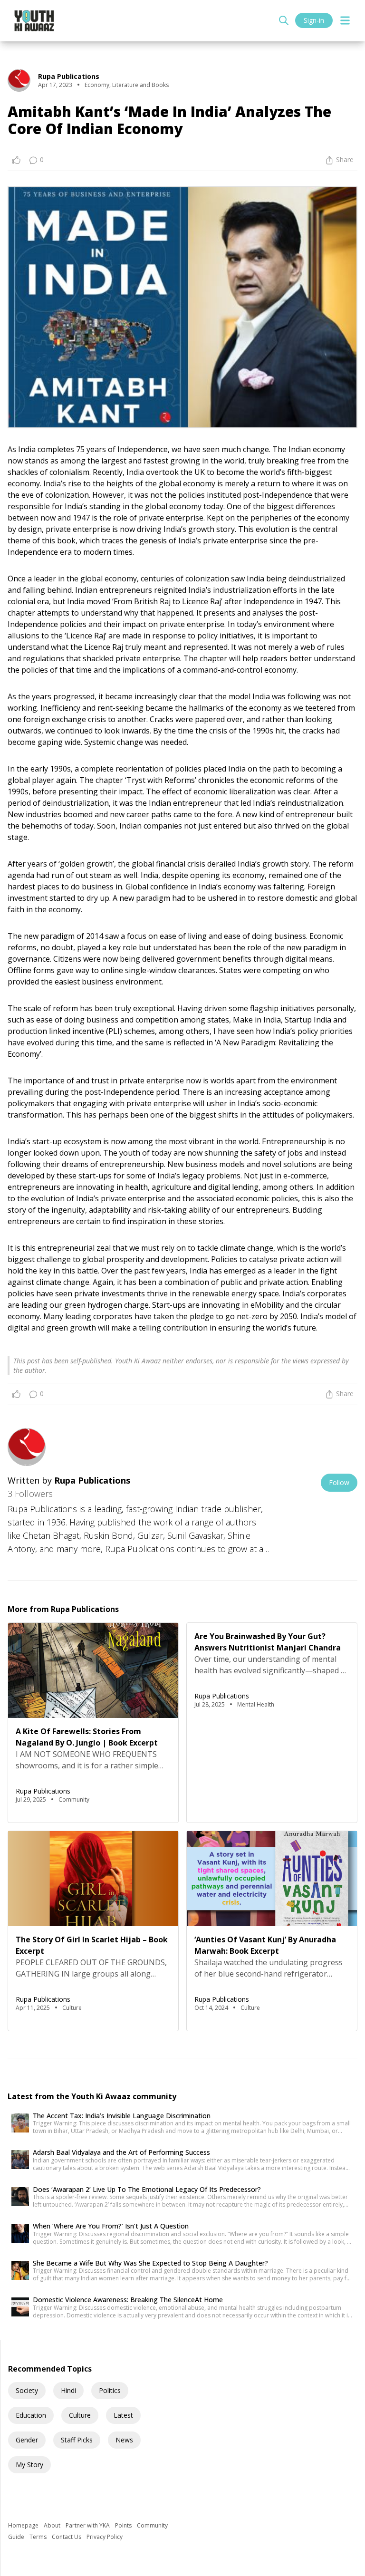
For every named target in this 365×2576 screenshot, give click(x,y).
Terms (39, 2537)
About (53, 2525)
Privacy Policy (105, 2537)
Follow (339, 1482)
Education (31, 2415)
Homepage (24, 2525)
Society (27, 2390)
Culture (80, 2415)
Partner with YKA (88, 2525)
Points (124, 2525)
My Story (29, 2465)
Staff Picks (77, 2440)
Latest (123, 2415)
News (124, 2440)
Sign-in (314, 20)
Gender (27, 2440)
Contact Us (67, 2537)
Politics (110, 2390)
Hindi (68, 2390)
